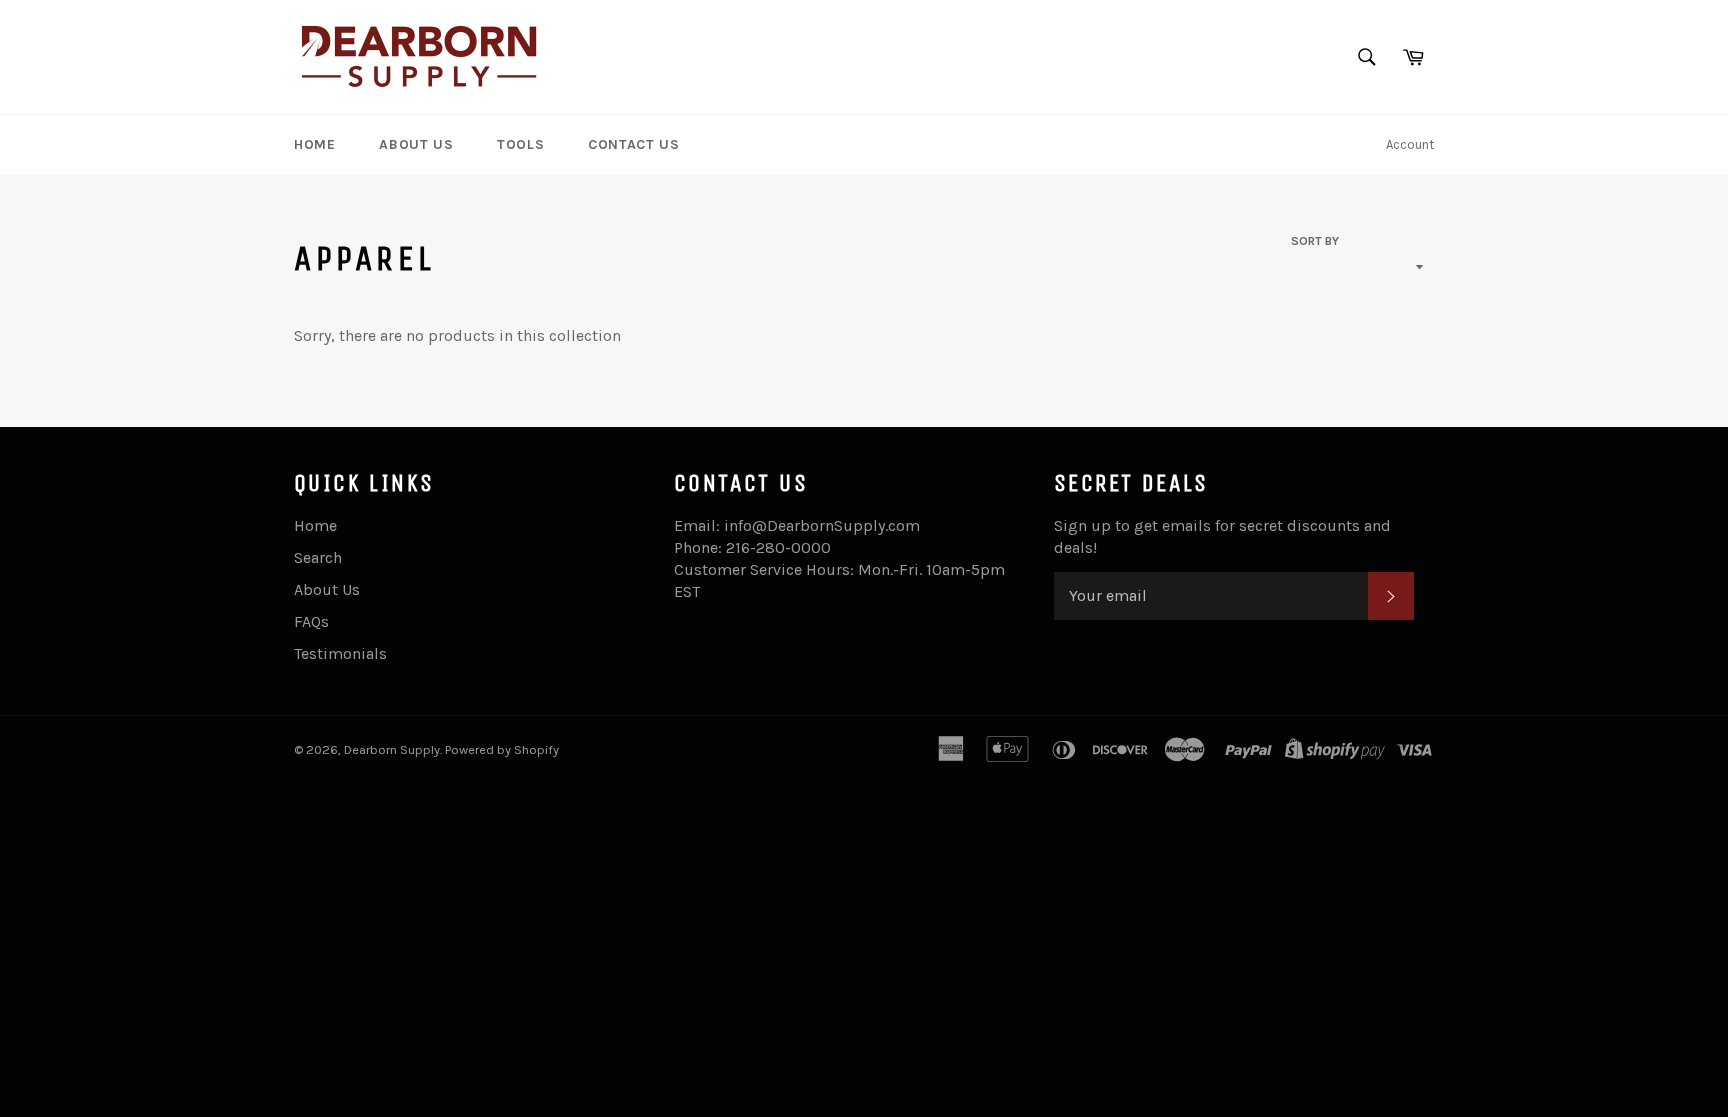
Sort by (1315, 241)
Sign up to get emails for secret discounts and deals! (1222, 536)
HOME (314, 144)
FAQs (311, 621)
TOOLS (520, 144)
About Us (327, 589)
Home (315, 525)
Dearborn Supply (392, 749)
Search (318, 557)
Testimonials (340, 653)
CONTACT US (633, 144)
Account (1410, 144)
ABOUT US (416, 144)
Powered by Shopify (502, 749)
